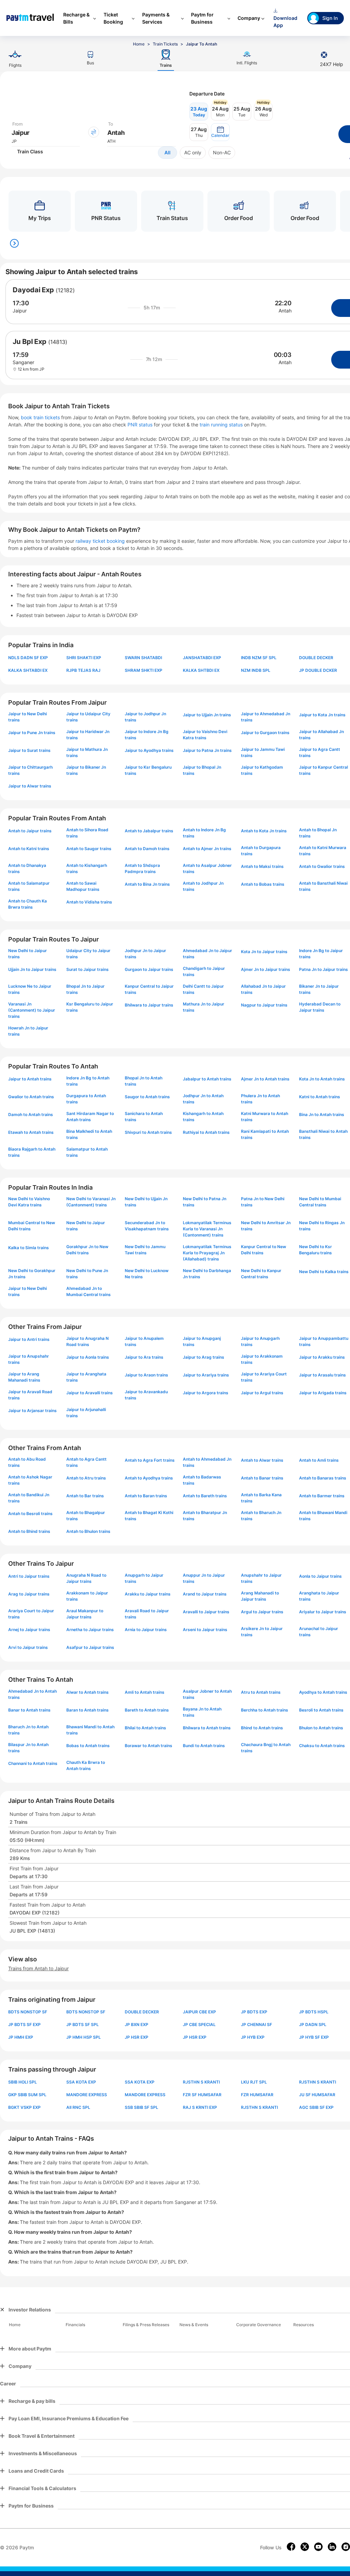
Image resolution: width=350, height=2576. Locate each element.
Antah (285, 311)
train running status (222, 425)
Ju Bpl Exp (30, 342)
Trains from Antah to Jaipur (38, 1968)
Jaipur (20, 311)
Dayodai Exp (33, 290)
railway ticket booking (100, 541)
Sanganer (23, 362)
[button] (220, 132)
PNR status (141, 425)
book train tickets (41, 417)
